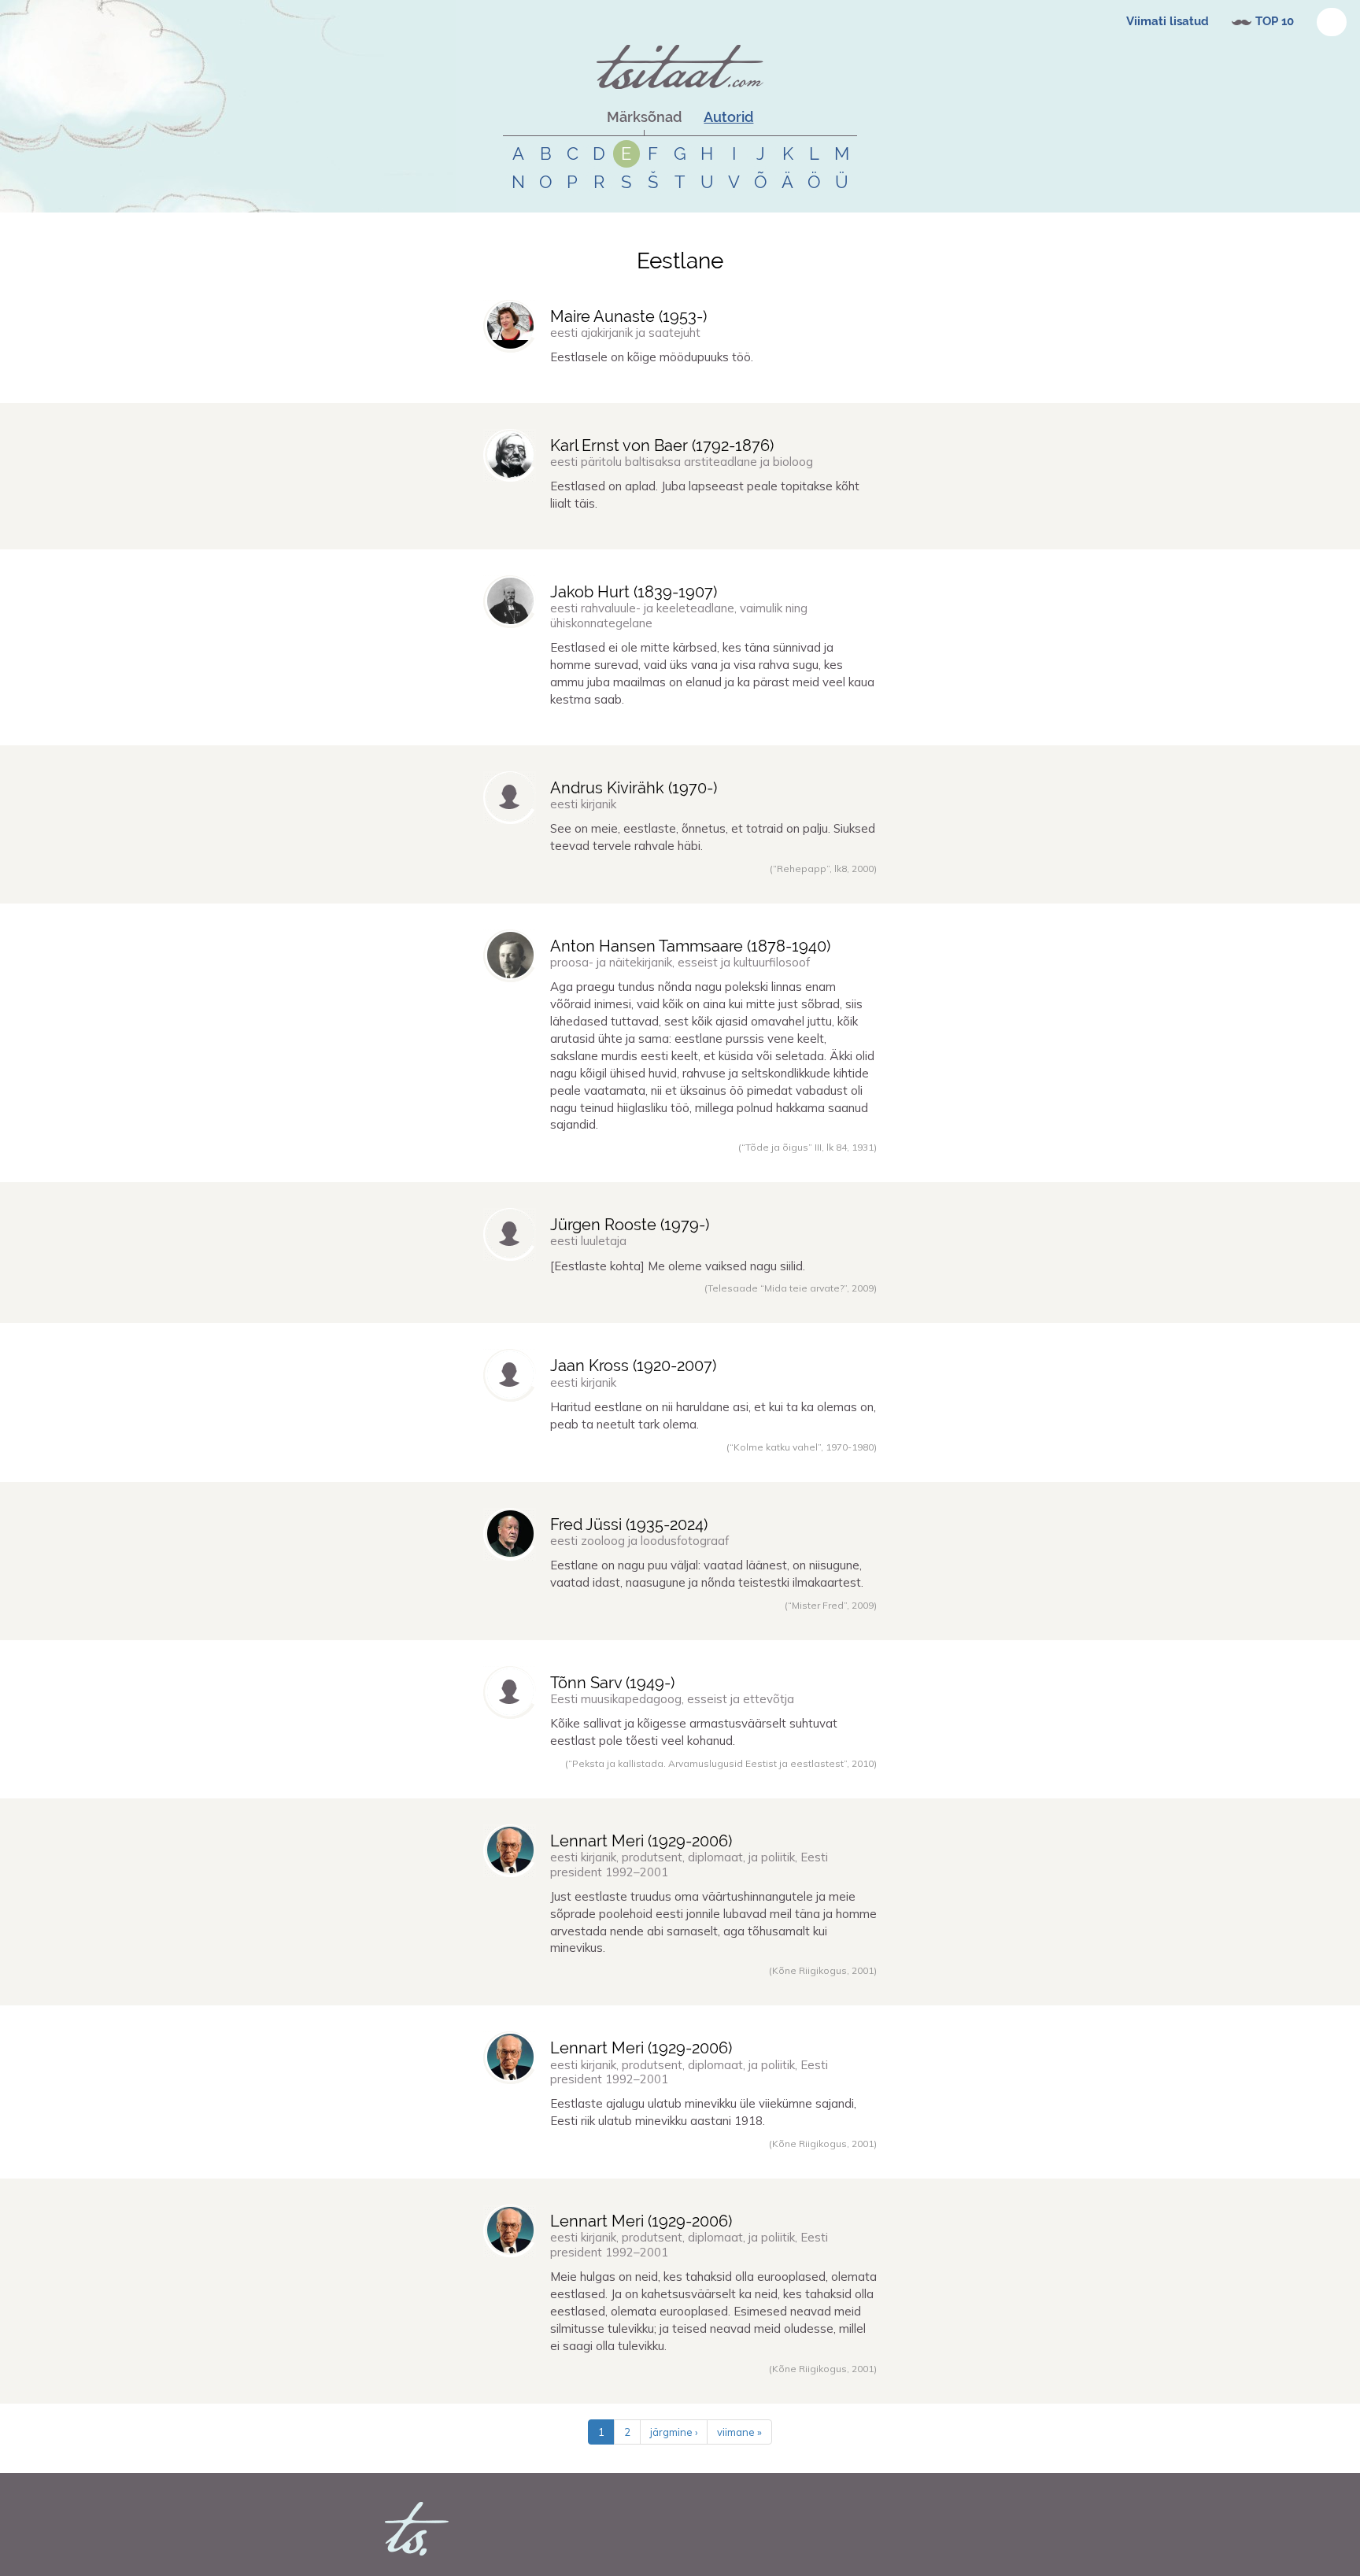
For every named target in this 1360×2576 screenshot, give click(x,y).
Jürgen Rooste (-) (630, 1225)
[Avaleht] (680, 67)
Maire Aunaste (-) (628, 316)
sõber (739, 1987)
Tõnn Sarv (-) (612, 1683)
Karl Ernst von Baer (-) (662, 445)
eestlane (585, 385)
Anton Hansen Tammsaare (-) (690, 946)
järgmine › (674, 2432)
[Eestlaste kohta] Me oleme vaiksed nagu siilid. (678, 1266)
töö (612, 385)
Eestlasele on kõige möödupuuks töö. (652, 357)
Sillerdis (520, 885)
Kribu (515, 1780)
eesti (763, 1987)
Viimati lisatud (1168, 21)
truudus (639, 1987)
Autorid (728, 117)
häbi (657, 885)
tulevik (790, 1987)
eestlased (626, 885)
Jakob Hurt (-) (634, 592)
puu (630, 1622)
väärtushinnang (692, 1987)
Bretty (517, 1164)
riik (723, 2160)
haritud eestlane (690, 1464)
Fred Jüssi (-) (629, 1525)
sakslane (618, 1164)
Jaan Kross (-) (633, 1366)
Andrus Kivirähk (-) (634, 788)
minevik (824, 1987)
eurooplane (606, 2386)
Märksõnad (644, 117)
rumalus (688, 885)
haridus (638, 1464)
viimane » (739, 2432)
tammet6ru (528, 1464)
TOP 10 (1275, 21)
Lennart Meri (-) (641, 1841)
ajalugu (637, 2160)
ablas (617, 531)
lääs (651, 1622)
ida (670, 1622)
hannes (519, 385)
